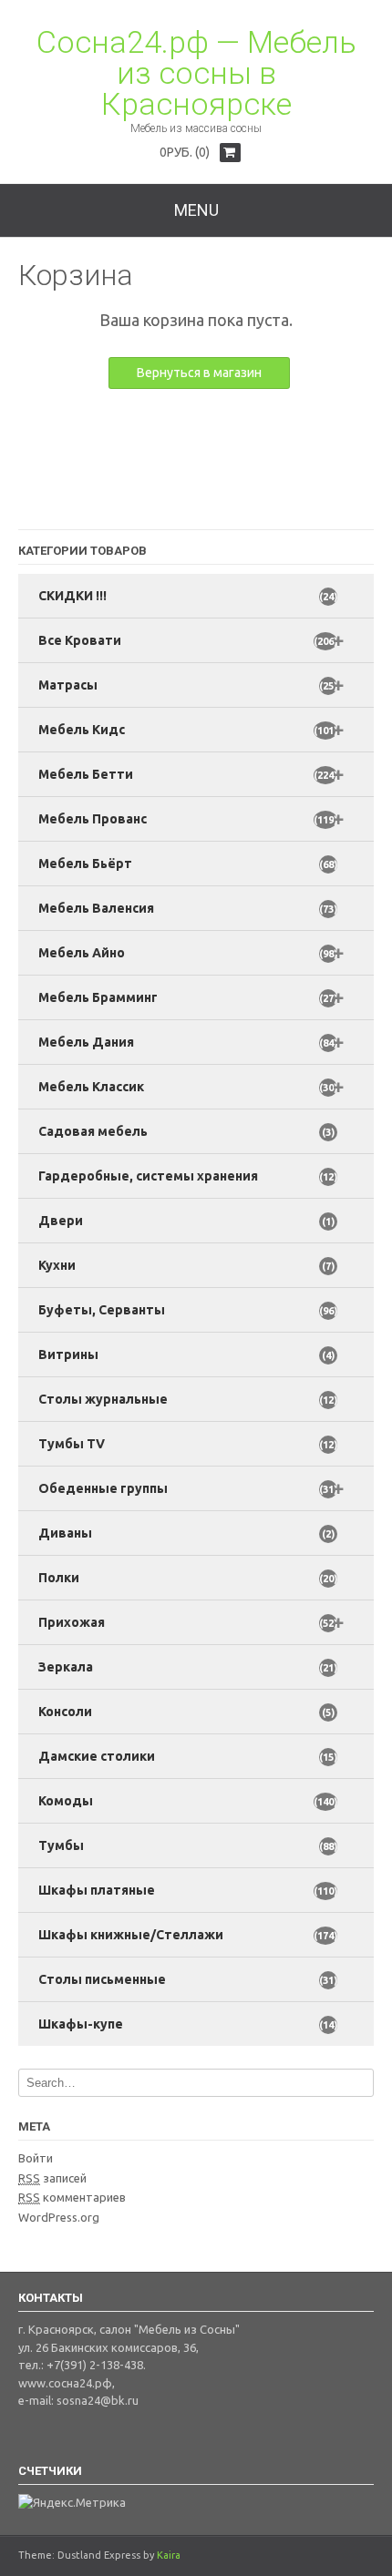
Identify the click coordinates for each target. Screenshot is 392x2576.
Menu (196, 210)
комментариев (72, 2197)
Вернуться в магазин (199, 373)
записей (52, 2178)
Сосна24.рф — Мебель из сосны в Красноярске (196, 73)
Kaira (169, 2555)
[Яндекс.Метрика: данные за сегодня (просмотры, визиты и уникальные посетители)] (72, 2503)
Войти (36, 2158)
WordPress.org (59, 2217)
